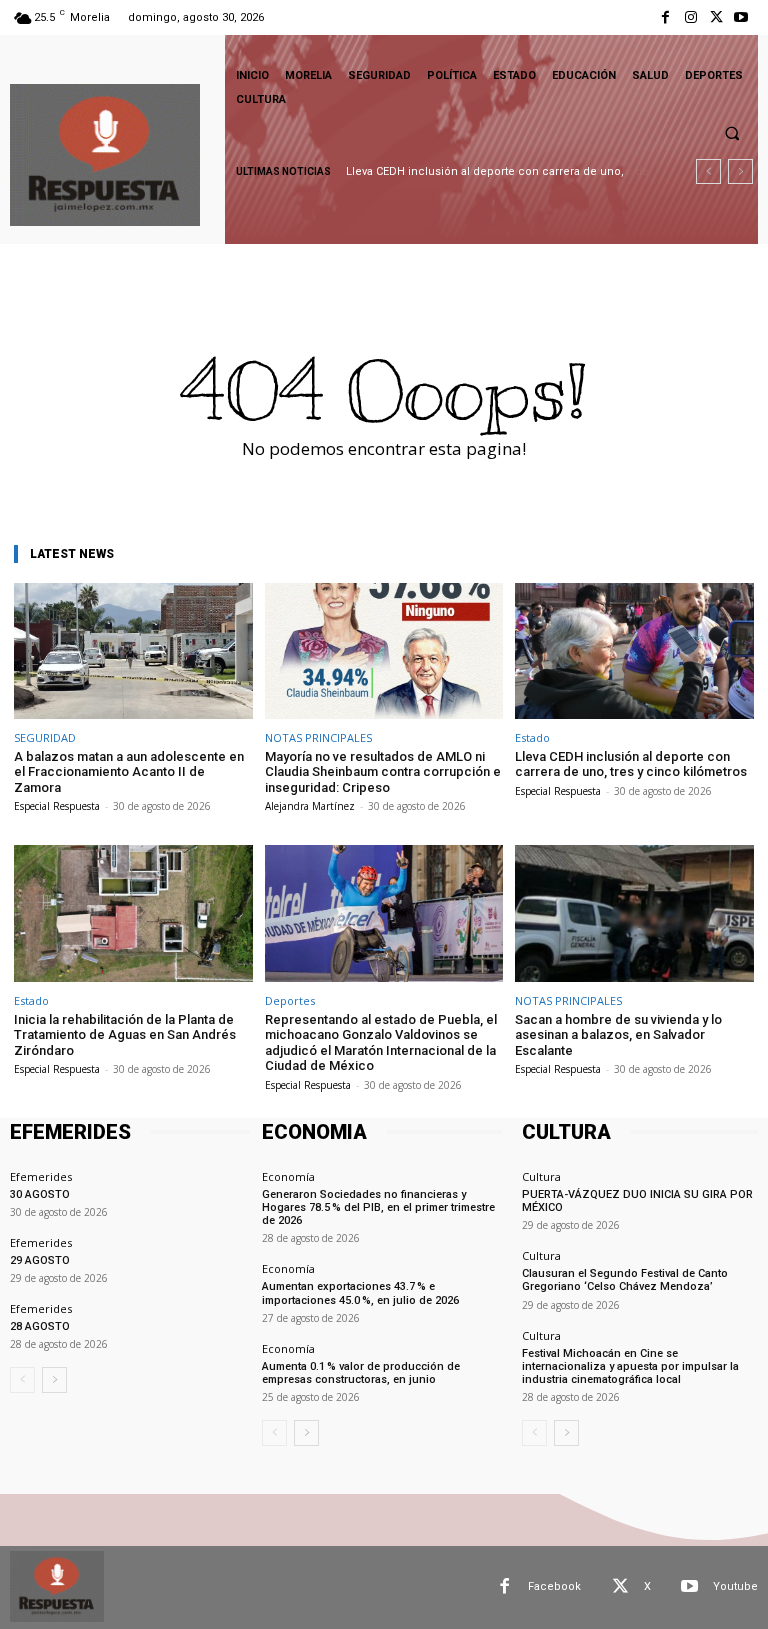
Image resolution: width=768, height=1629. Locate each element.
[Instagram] (690, 17)
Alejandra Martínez (310, 806)
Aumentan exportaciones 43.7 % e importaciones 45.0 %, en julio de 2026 (360, 1293)
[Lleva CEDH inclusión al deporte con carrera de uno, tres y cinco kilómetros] (634, 651)
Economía (288, 1176)
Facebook (554, 1586)
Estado (532, 737)
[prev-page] (22, 1380)
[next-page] (54, 1380)
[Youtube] (741, 17)
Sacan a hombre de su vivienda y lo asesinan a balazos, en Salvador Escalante (618, 1035)
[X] (716, 17)
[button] (732, 133)
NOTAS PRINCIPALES (318, 737)
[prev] (708, 171)
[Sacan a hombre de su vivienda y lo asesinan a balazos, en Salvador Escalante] (634, 913)
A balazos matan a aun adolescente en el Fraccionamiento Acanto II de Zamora (129, 772)
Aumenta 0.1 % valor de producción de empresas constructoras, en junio (361, 1373)
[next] (740, 171)
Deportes (290, 1000)
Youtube (735, 1586)
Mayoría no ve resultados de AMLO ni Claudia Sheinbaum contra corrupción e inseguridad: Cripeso (383, 772)
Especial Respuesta (57, 806)
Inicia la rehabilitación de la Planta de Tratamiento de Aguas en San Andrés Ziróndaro (125, 1035)
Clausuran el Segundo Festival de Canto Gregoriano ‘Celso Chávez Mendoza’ (625, 1280)
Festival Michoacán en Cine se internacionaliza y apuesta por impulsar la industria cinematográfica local (630, 1366)
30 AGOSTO (40, 1194)
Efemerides (41, 1176)
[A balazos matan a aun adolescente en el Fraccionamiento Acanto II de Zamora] (133, 651)
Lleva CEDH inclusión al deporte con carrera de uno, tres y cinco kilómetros (631, 764)
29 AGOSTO (40, 1260)
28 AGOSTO (40, 1326)
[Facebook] (665, 17)
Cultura (541, 1176)
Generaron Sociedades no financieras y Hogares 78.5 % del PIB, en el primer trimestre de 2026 (378, 1207)
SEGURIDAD (45, 737)
